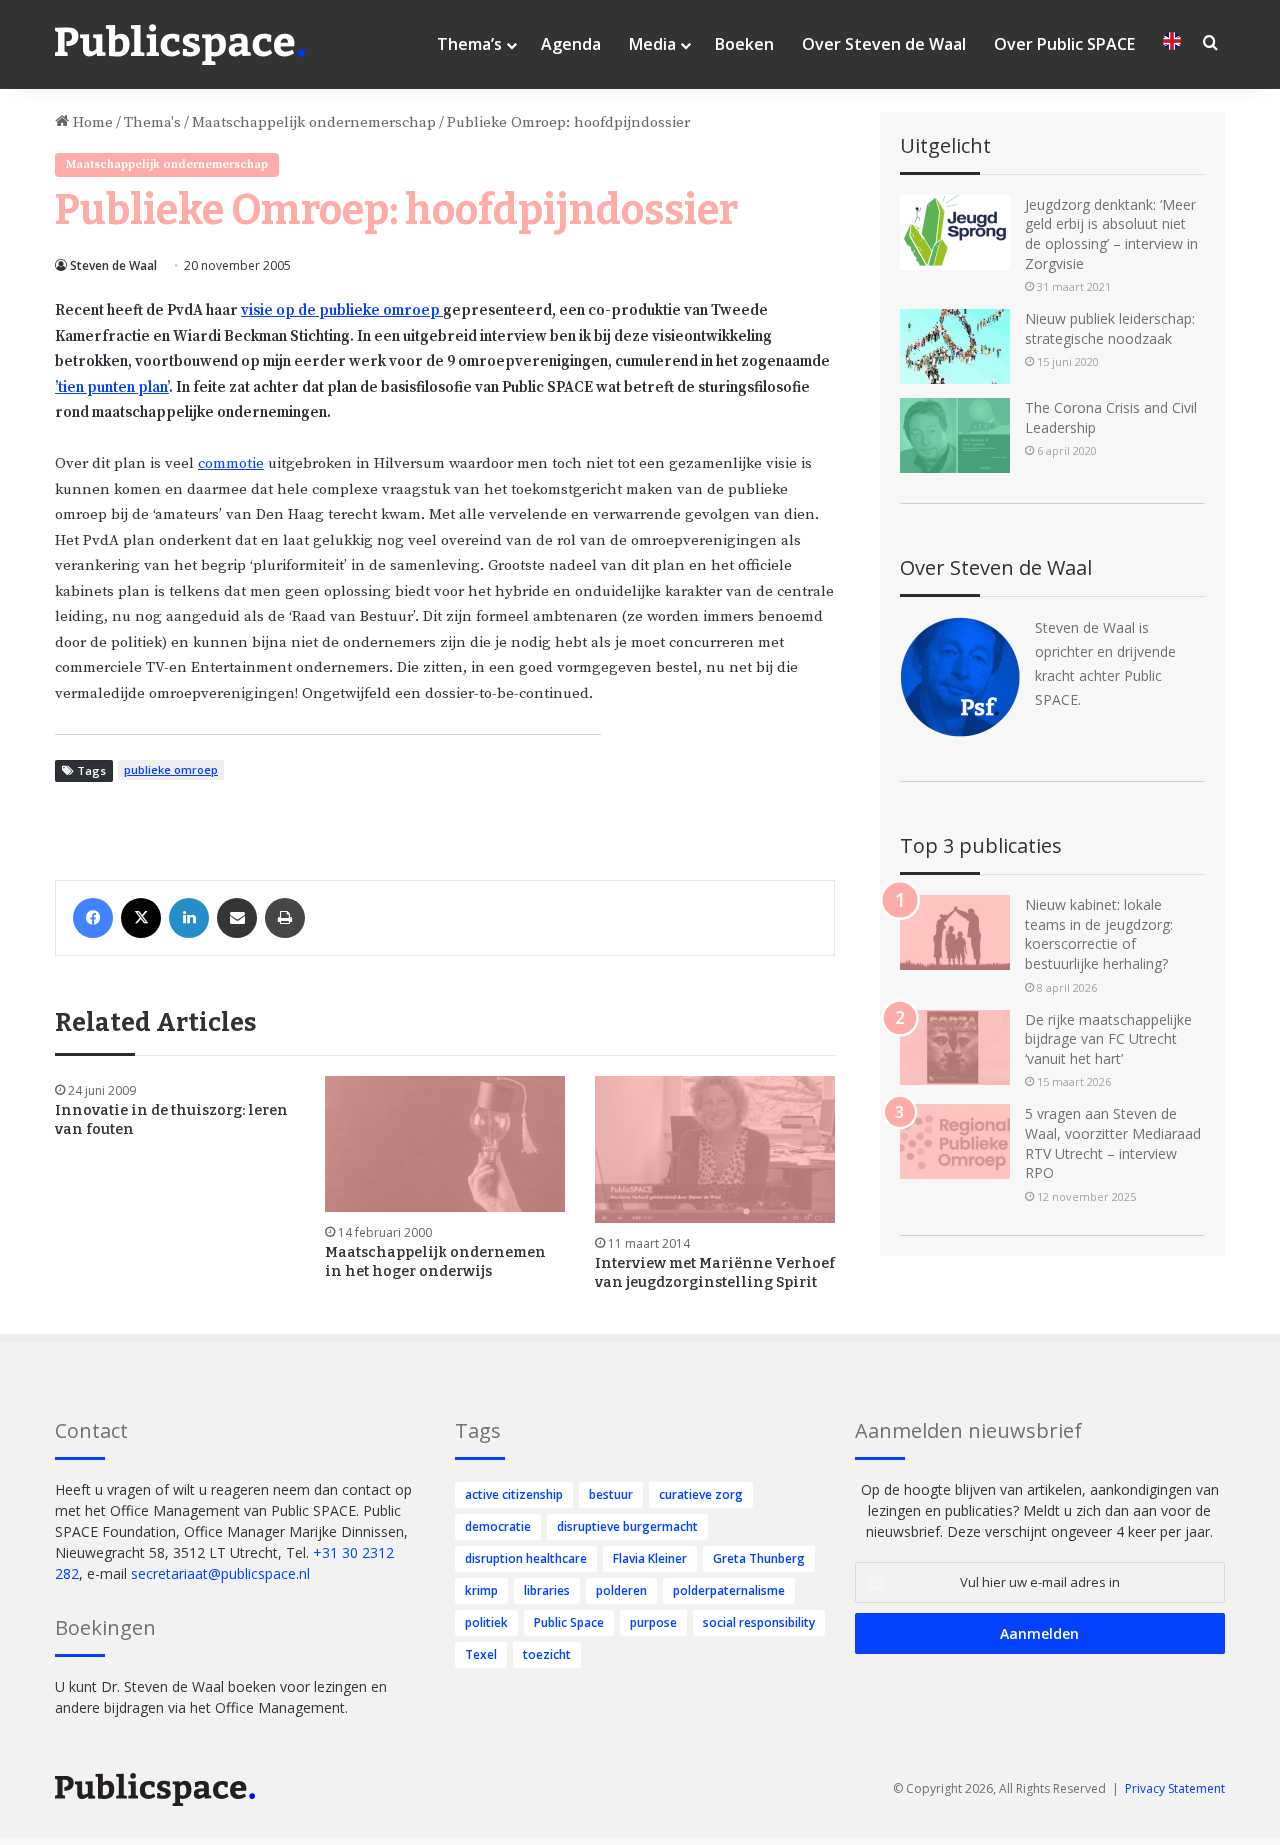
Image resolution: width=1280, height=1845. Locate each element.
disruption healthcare (526, 1558)
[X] (141, 918)
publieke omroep (171, 769)
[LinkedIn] (189, 918)
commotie (231, 463)
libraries (547, 1590)
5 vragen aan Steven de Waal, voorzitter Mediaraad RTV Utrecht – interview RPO (1113, 1143)
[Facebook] (93, 918)
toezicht (547, 1654)
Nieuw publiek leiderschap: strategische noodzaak (1110, 328)
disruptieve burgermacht (627, 1526)
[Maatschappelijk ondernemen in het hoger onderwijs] (445, 1143)
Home (91, 122)
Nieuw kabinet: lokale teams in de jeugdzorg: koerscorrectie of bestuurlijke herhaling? (1099, 934)
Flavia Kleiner (650, 1558)
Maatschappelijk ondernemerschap (314, 122)
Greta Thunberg (759, 1558)
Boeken (744, 44)
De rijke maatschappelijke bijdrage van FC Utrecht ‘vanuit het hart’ (1108, 1039)
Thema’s (469, 44)
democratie (498, 1526)
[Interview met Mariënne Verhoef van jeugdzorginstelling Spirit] (715, 1149)
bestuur (611, 1494)
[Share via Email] (237, 918)
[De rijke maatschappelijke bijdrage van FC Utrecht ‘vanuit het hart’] (955, 1047)
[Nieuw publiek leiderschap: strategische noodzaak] (955, 346)
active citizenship (514, 1494)
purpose (653, 1622)
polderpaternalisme (729, 1590)
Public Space (569, 1622)
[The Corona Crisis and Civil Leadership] (955, 435)
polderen (621, 1590)
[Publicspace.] (180, 45)
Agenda (571, 44)
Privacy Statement (1175, 1788)
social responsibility (759, 1622)
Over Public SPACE (1064, 44)
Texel (481, 1654)
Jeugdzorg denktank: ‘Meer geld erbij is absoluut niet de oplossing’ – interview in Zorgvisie (1111, 234)
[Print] (285, 918)
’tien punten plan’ (112, 387)
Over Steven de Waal (884, 44)
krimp (481, 1590)
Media (652, 44)
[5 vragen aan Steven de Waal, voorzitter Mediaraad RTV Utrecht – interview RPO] (955, 1141)
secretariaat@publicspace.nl (220, 1573)
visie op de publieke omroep (342, 310)
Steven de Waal (113, 265)
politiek (486, 1622)
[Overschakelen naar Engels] (1172, 44)
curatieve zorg (701, 1494)
